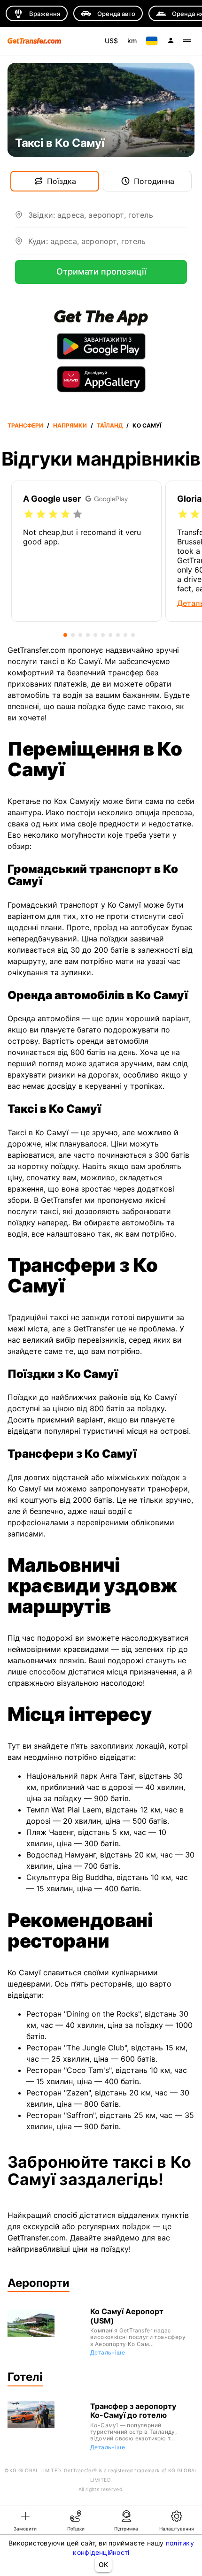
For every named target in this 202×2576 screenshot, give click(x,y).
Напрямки (70, 425)
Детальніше (108, 2352)
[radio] (29, 514)
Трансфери (25, 425)
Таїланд (110, 425)
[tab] (25, 2520)
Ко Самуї (147, 425)
